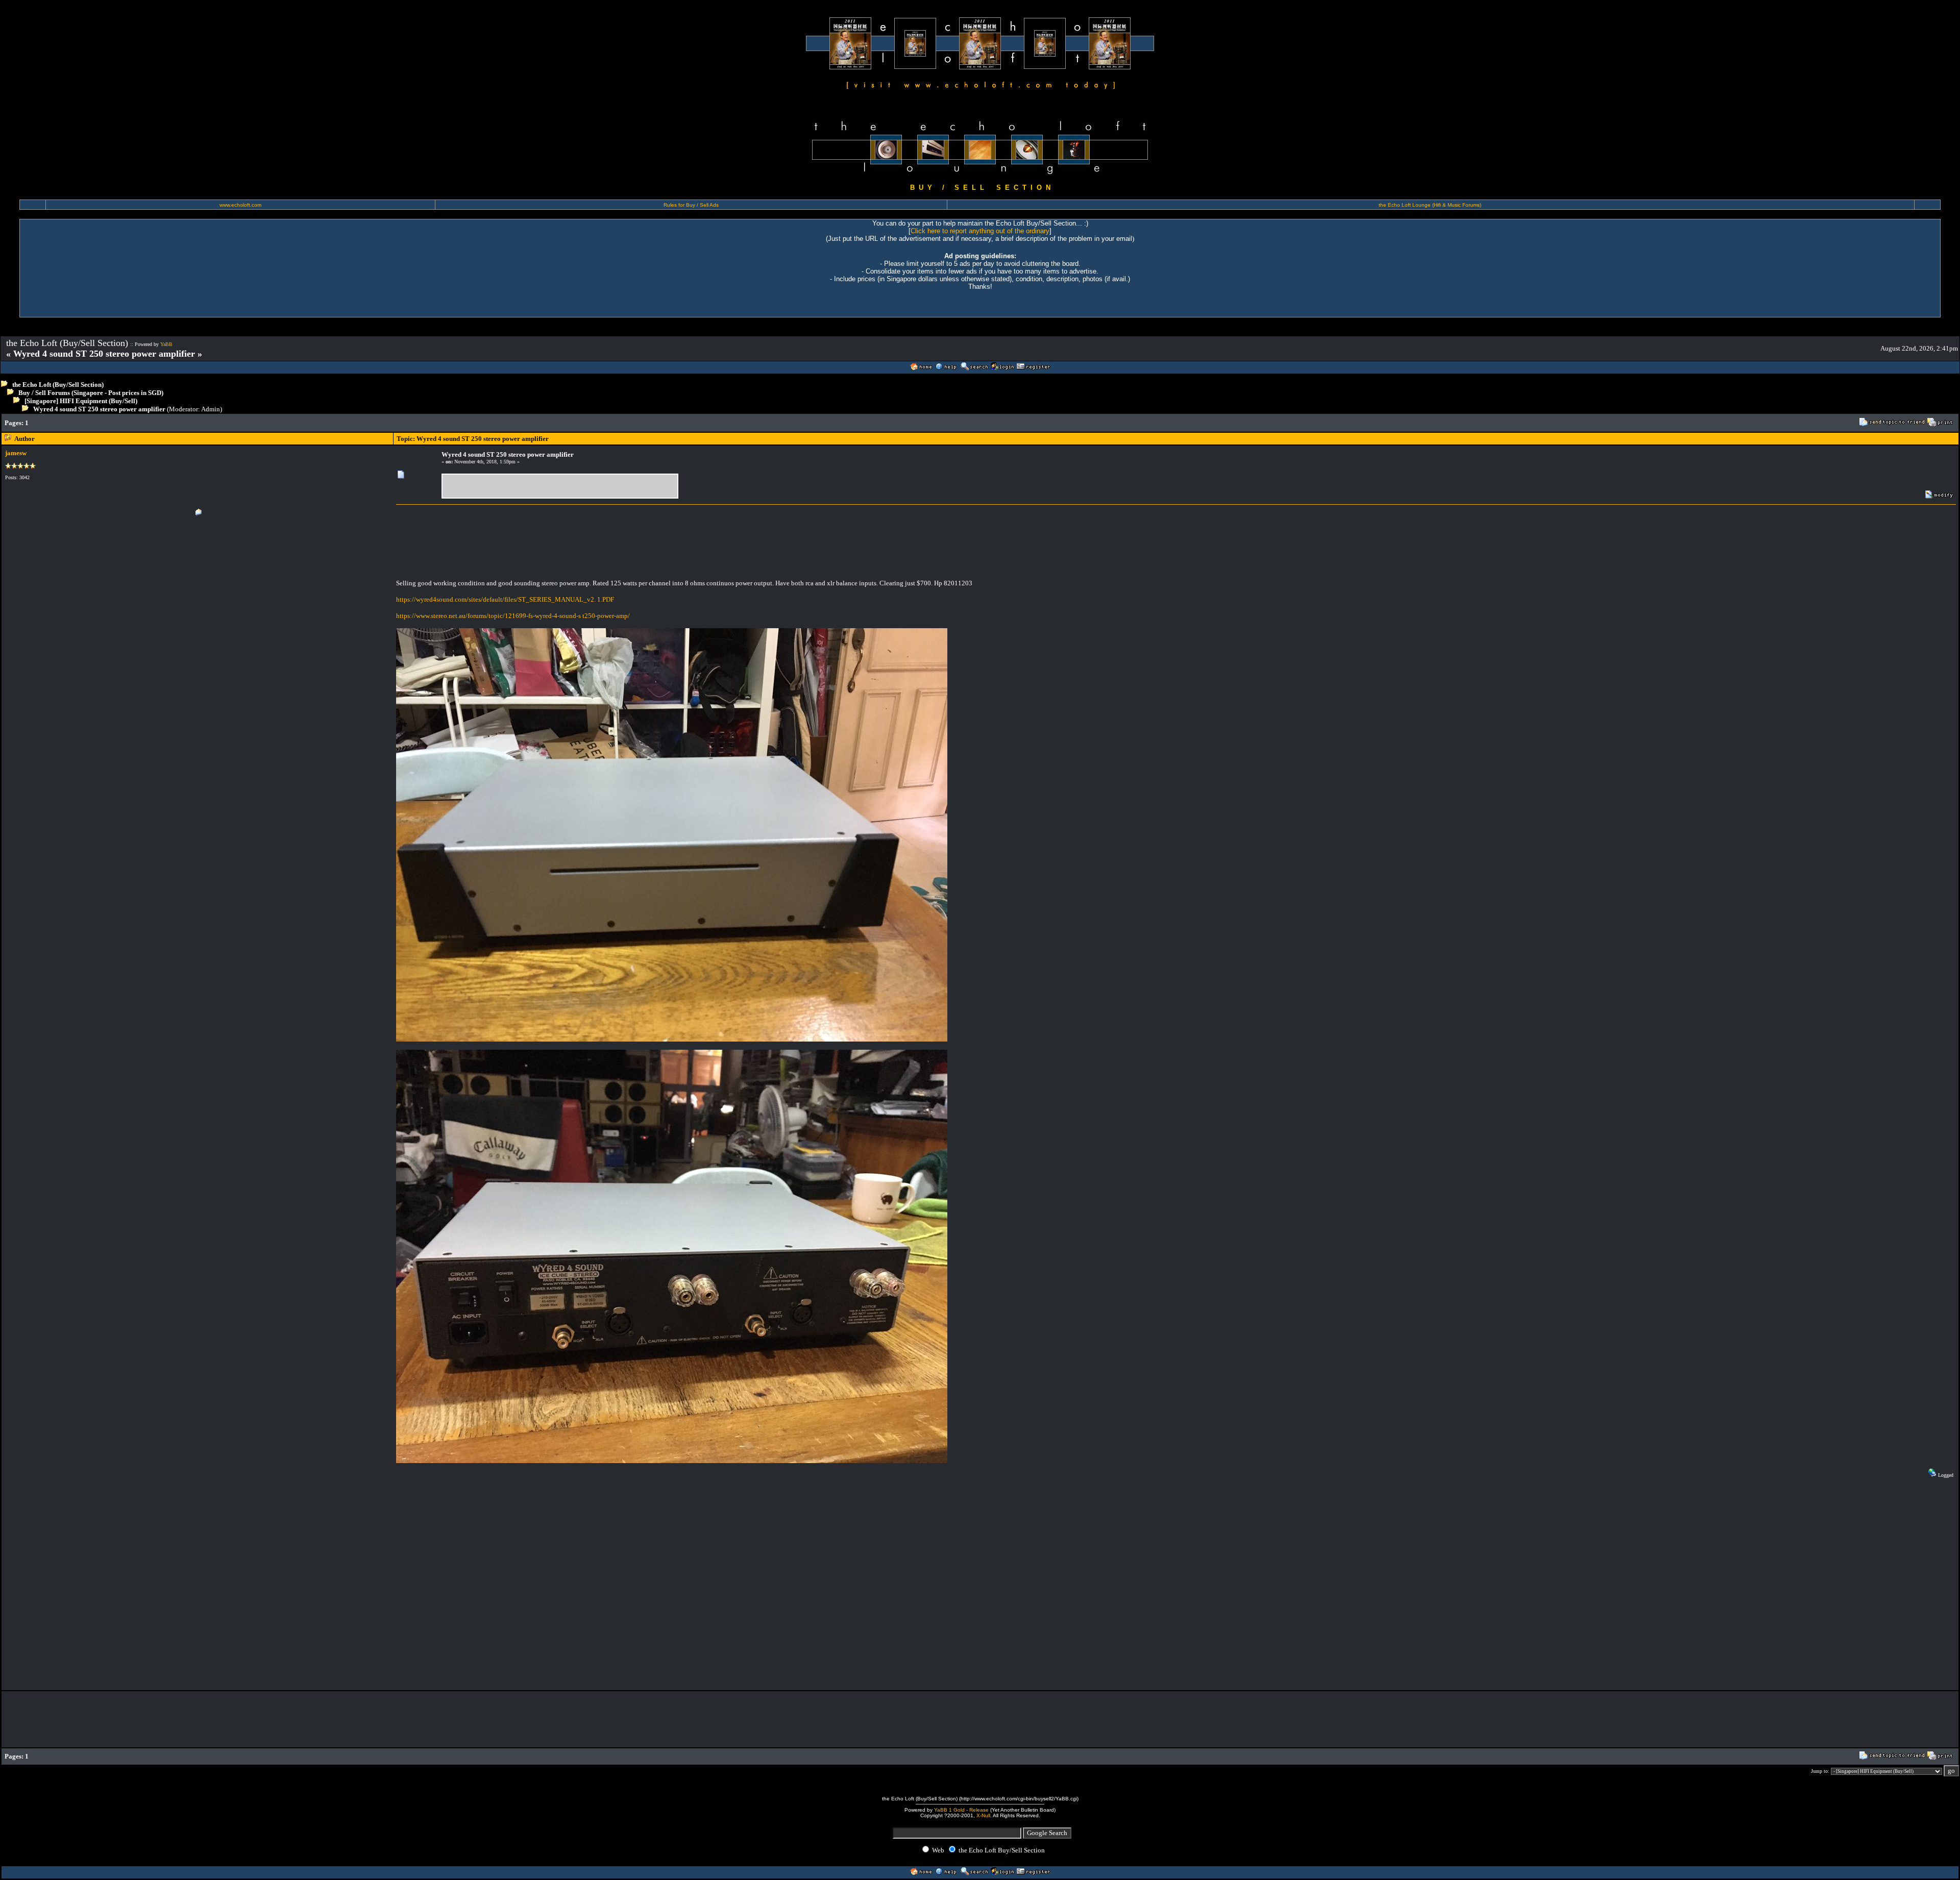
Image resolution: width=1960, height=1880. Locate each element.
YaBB (166, 344)
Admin (211, 409)
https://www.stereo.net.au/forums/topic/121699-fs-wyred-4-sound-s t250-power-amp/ (513, 616)
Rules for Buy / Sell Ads (691, 205)
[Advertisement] (310, 423)
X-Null (983, 1815)
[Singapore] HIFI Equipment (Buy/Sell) (81, 401)
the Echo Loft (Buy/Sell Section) (58, 385)
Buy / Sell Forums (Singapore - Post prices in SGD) (91, 393)
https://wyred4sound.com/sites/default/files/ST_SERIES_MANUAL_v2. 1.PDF (505, 599)
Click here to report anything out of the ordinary (980, 231)
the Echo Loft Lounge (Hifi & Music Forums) (1430, 205)
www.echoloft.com (240, 205)
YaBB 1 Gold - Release (961, 1810)
